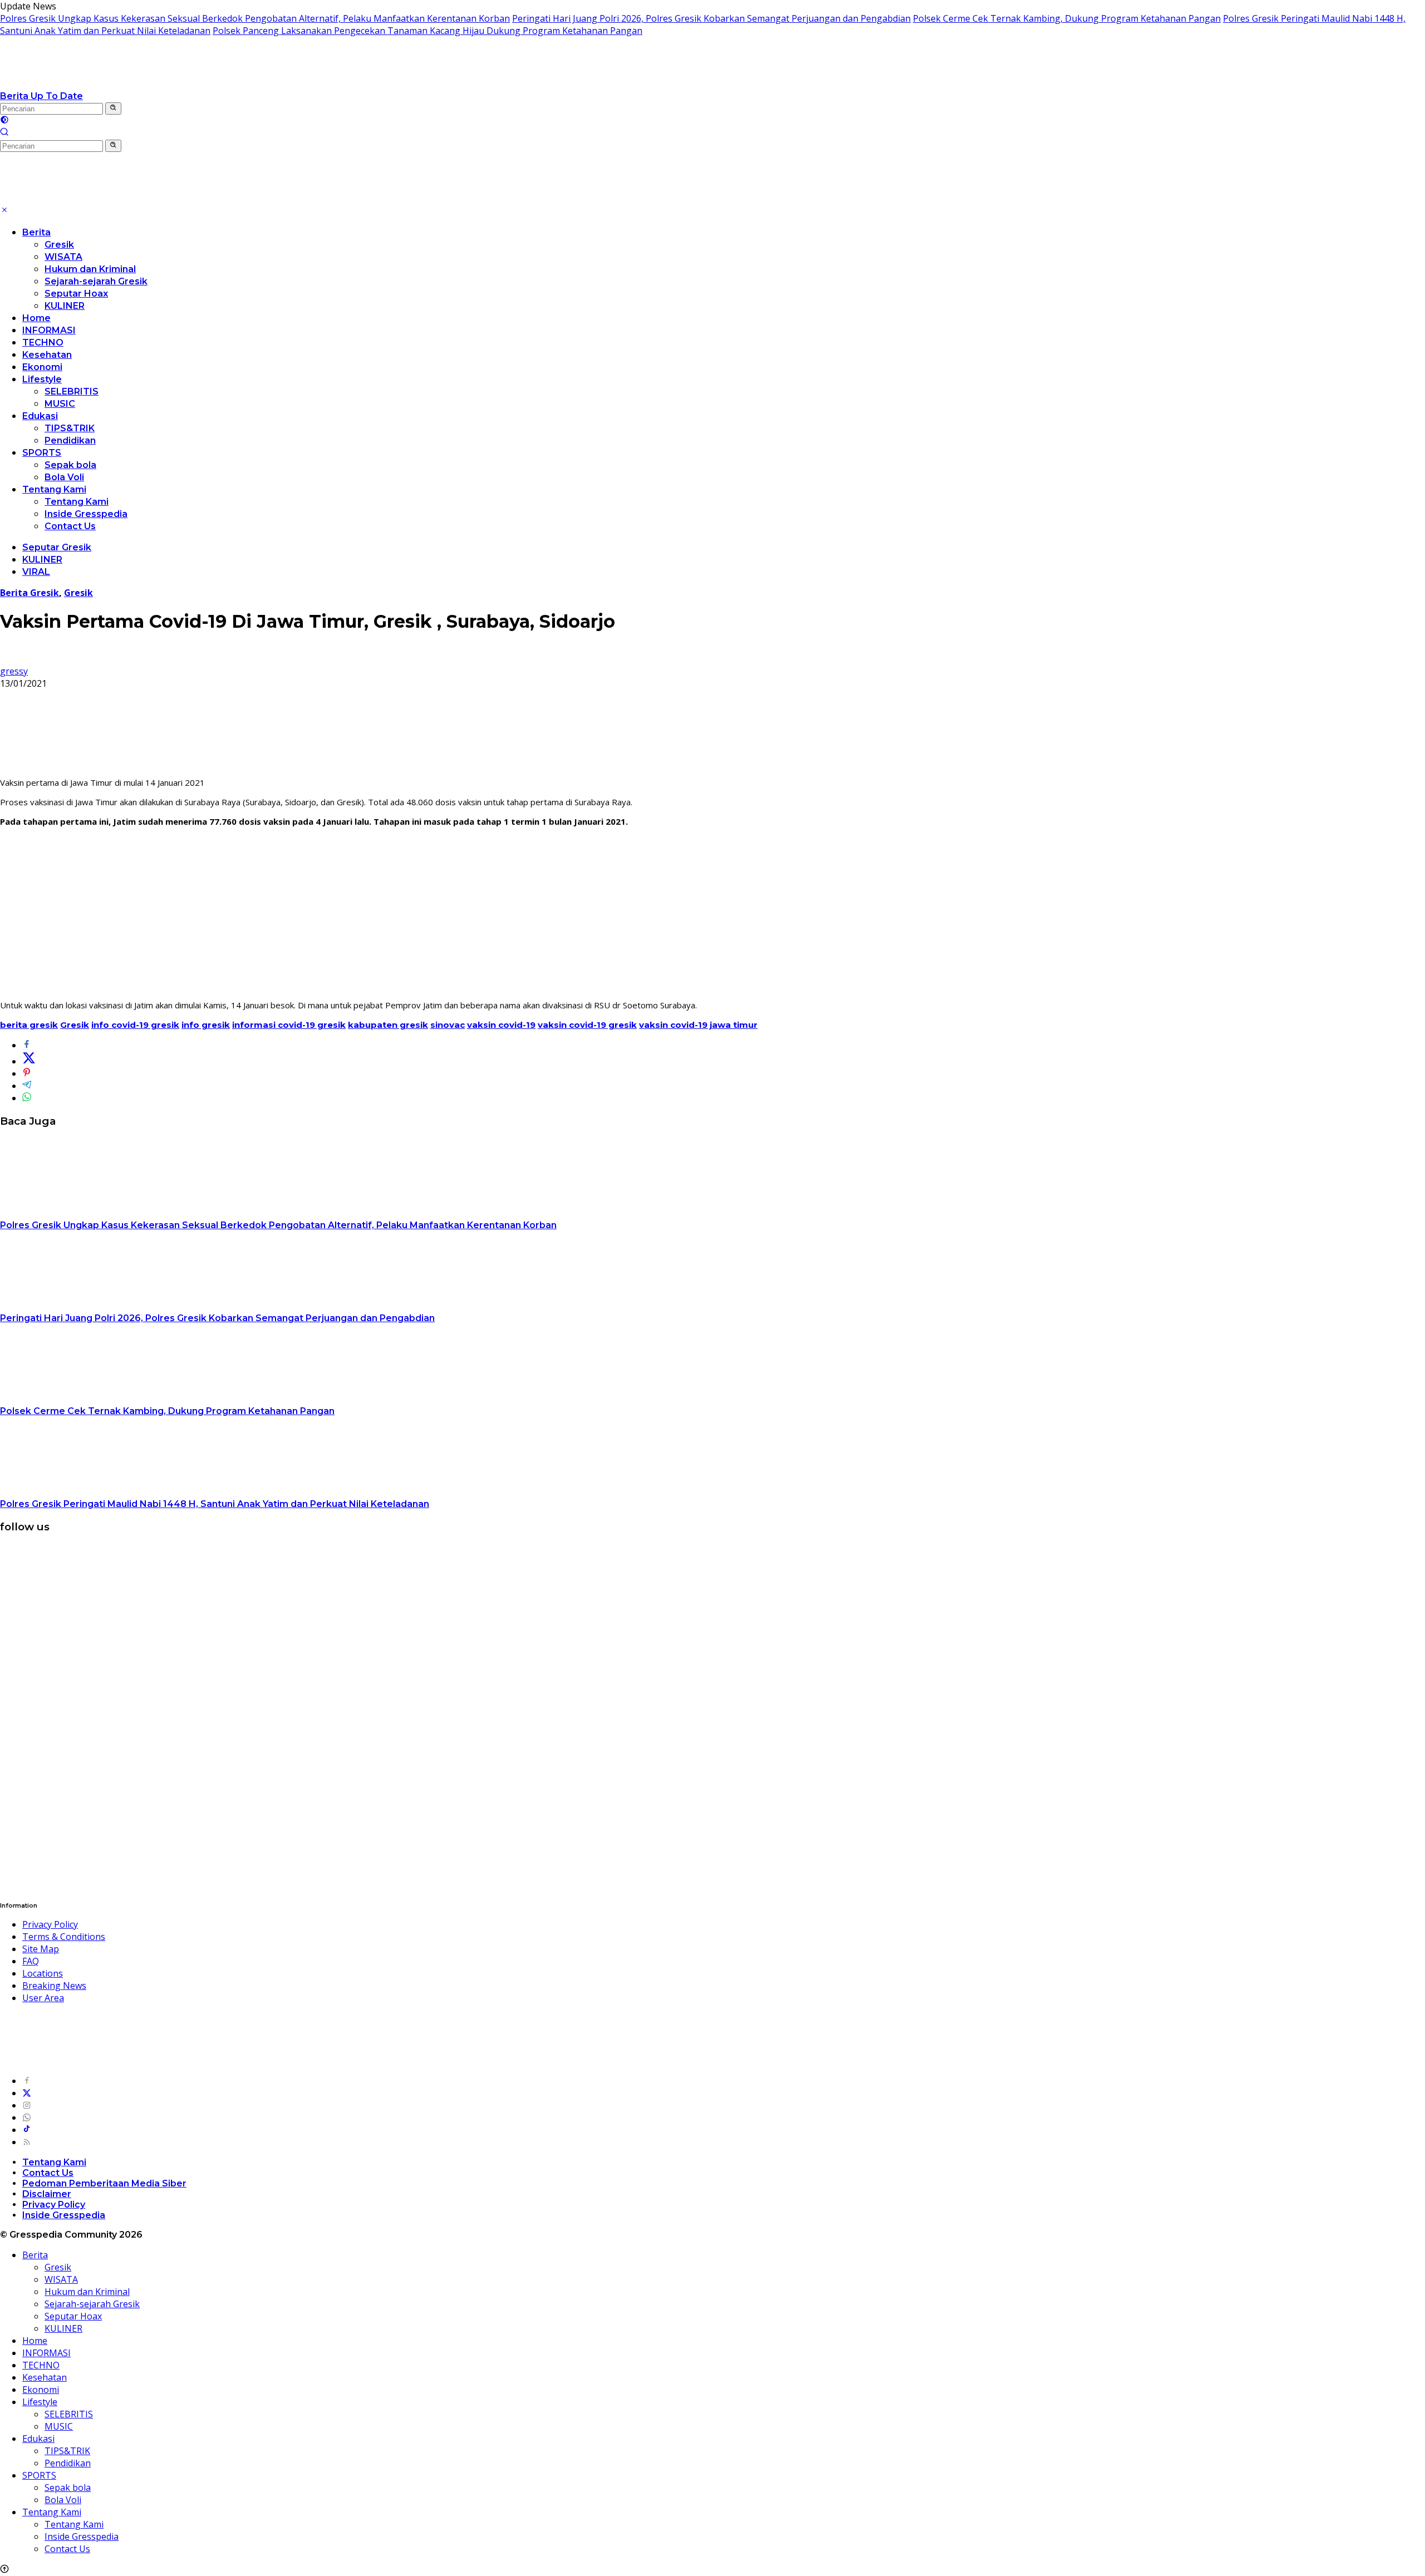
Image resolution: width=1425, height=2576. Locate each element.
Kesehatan (47, 355)
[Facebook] (27, 2081)
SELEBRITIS (72, 391)
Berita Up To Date (41, 96)
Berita (36, 232)
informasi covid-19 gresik (289, 1025)
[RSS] (27, 2142)
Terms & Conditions (64, 1937)
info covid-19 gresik (135, 1025)
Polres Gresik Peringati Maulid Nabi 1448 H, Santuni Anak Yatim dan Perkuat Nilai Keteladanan (215, 1504)
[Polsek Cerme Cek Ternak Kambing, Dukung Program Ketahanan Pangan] (70, 1398)
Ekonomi (42, 367)
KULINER (65, 306)
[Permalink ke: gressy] (9, 659)
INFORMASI (49, 330)
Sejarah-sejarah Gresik (96, 281)
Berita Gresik (30, 593)
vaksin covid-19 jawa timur (698, 1025)
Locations (43, 1973)
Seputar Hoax (76, 294)
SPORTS (42, 453)
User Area (43, 1998)
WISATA (63, 257)
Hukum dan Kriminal (90, 269)
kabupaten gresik (388, 1025)
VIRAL (36, 572)
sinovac (448, 1025)
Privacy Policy (50, 1924)
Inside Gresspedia (86, 514)
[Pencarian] (4, 133)
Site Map (41, 1949)
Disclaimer (47, 2194)
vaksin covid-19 (501, 1025)
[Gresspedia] (111, 83)
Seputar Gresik (57, 547)
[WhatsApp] (27, 2117)
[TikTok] (27, 2130)
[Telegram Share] (27, 1086)
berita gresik (29, 1025)
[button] (113, 109)
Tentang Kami (54, 489)
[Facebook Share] (27, 1045)
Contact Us (70, 526)
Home (36, 318)
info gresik (206, 1025)
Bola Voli (64, 477)
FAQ (31, 1961)
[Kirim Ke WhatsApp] (27, 1098)
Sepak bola (70, 465)
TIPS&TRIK (70, 428)
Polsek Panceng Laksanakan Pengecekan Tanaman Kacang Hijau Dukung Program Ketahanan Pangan (427, 31)
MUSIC (60, 404)
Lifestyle (42, 379)
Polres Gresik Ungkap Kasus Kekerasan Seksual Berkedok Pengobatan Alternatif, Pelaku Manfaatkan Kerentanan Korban (255, 18)
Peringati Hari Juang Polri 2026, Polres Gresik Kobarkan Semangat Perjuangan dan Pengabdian (711, 18)
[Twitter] (27, 2093)
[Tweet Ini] (29, 1061)
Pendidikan (70, 440)
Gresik (59, 245)
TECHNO (43, 343)
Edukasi (40, 416)
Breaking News (54, 1986)
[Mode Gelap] (4, 121)
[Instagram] (27, 2105)
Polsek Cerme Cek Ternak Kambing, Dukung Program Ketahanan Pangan (1067, 18)
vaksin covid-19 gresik (587, 1025)
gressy (14, 671)
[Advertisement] (712, 913)
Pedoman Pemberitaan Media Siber (104, 2183)
